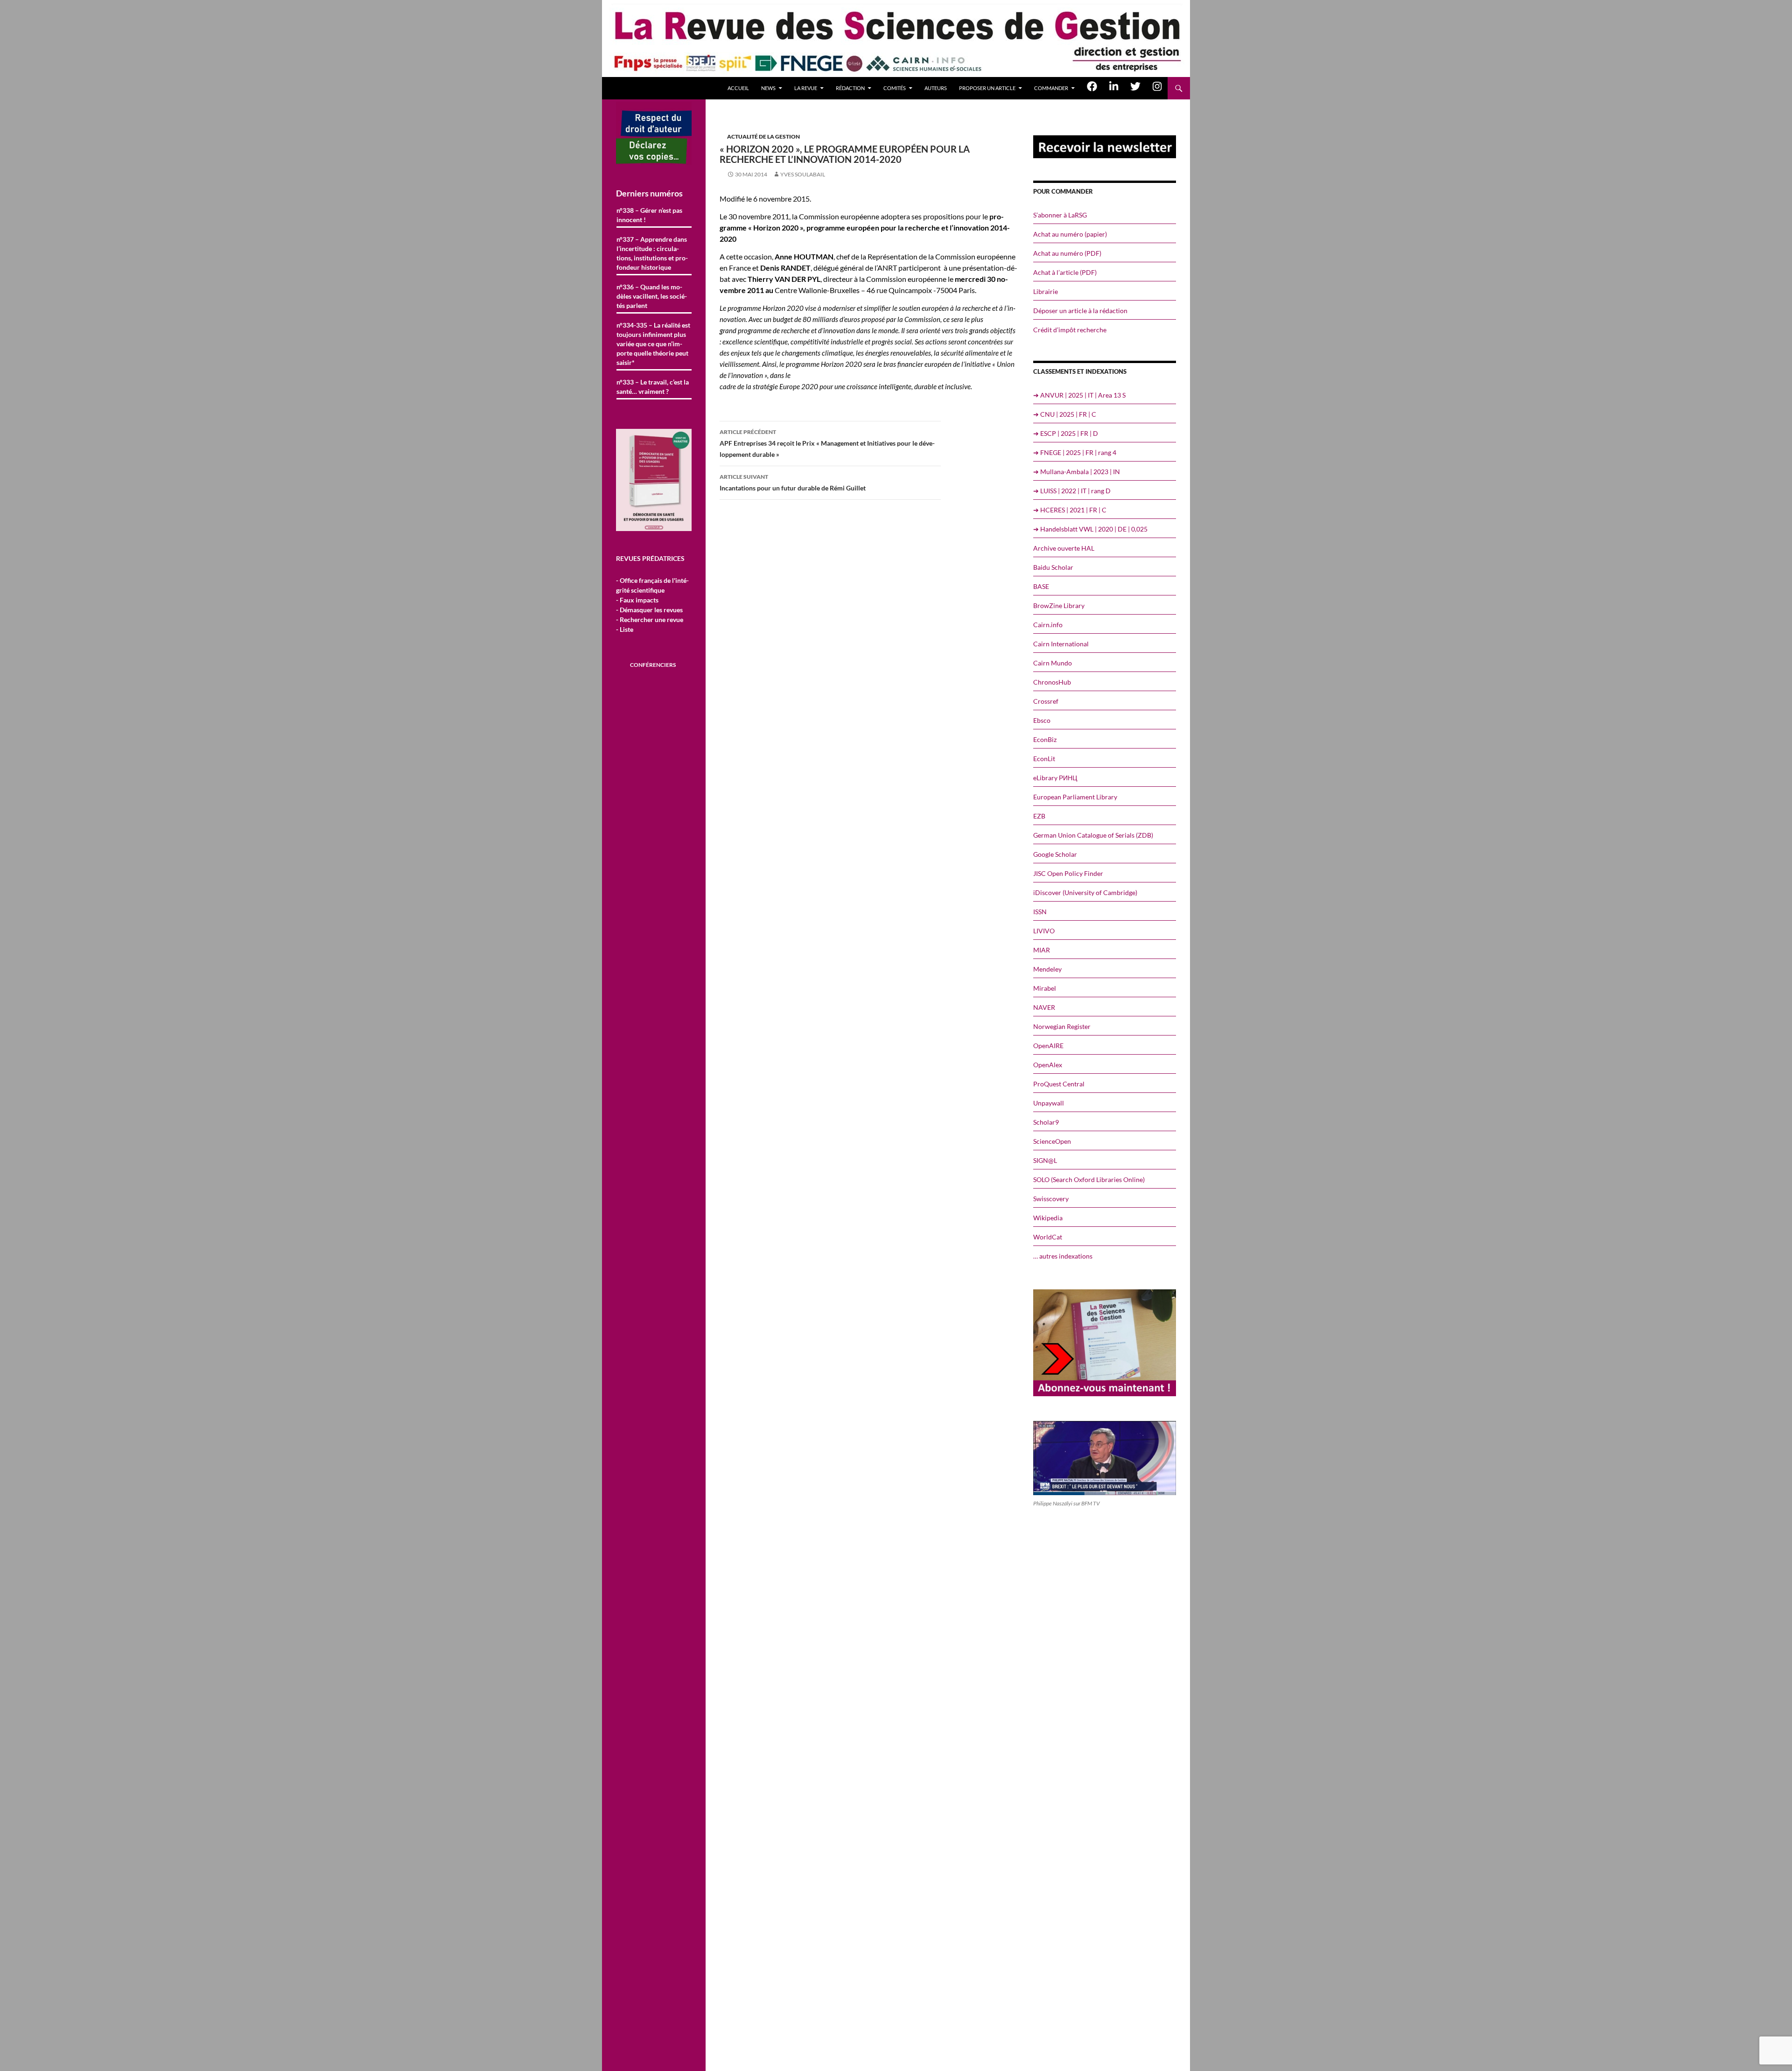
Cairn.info (1048, 625)
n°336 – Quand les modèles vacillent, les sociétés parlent (652, 296)
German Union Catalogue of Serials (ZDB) (1093, 835)
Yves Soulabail (803, 174)
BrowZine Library (1059, 605)
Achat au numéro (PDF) (1067, 253)
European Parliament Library (1075, 797)
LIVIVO (1044, 931)
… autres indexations (1063, 1256)
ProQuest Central (1059, 1084)
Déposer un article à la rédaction (1080, 311)
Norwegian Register (1062, 1026)
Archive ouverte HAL (1064, 548)
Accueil (738, 88)
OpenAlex (1048, 1065)
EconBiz (1045, 739)
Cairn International (1061, 644)
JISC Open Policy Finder (1068, 873)
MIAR (1042, 950)
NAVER (1044, 1007)
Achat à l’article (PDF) (1065, 272)
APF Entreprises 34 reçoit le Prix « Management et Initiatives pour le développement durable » (827, 443)
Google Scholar (1055, 854)
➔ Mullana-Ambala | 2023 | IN (1077, 472)
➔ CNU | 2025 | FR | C (1065, 414)
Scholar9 (1046, 1122)
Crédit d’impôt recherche (1070, 330)
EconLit (1044, 759)
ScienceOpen (1052, 1141)
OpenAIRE (1048, 1046)
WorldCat (1048, 1237)
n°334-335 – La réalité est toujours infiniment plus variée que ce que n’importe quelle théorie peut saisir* (653, 344)
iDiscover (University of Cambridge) (1085, 892)
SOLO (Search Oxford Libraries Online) (1089, 1179)
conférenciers (653, 665)
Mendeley (1047, 969)
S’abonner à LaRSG (1060, 215)
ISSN (1040, 912)
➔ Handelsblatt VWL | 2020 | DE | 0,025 (1090, 529)
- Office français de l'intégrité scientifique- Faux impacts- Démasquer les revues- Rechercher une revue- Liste (652, 605)
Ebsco (1042, 720)
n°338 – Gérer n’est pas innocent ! (649, 215)
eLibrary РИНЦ (1055, 778)
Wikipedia (1048, 1218)
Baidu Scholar (1053, 567)
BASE (1041, 586)
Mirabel (1045, 988)
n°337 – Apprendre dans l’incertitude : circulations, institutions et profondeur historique (652, 253)
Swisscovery (1051, 1199)
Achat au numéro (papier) (1070, 234)
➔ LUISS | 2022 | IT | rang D (1072, 491)
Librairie (1046, 291)
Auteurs (936, 88)
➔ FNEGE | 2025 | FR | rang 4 (1075, 452)
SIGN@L (1045, 1160)
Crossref (1046, 701)
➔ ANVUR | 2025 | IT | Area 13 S (1079, 395)
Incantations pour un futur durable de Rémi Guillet (793, 483)
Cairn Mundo (1053, 663)
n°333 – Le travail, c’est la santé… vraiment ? (653, 387)
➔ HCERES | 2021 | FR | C (1070, 510)
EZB (1039, 816)
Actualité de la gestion (763, 136)
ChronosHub (1052, 682)
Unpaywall (1049, 1103)
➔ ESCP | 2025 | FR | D (1066, 433)
